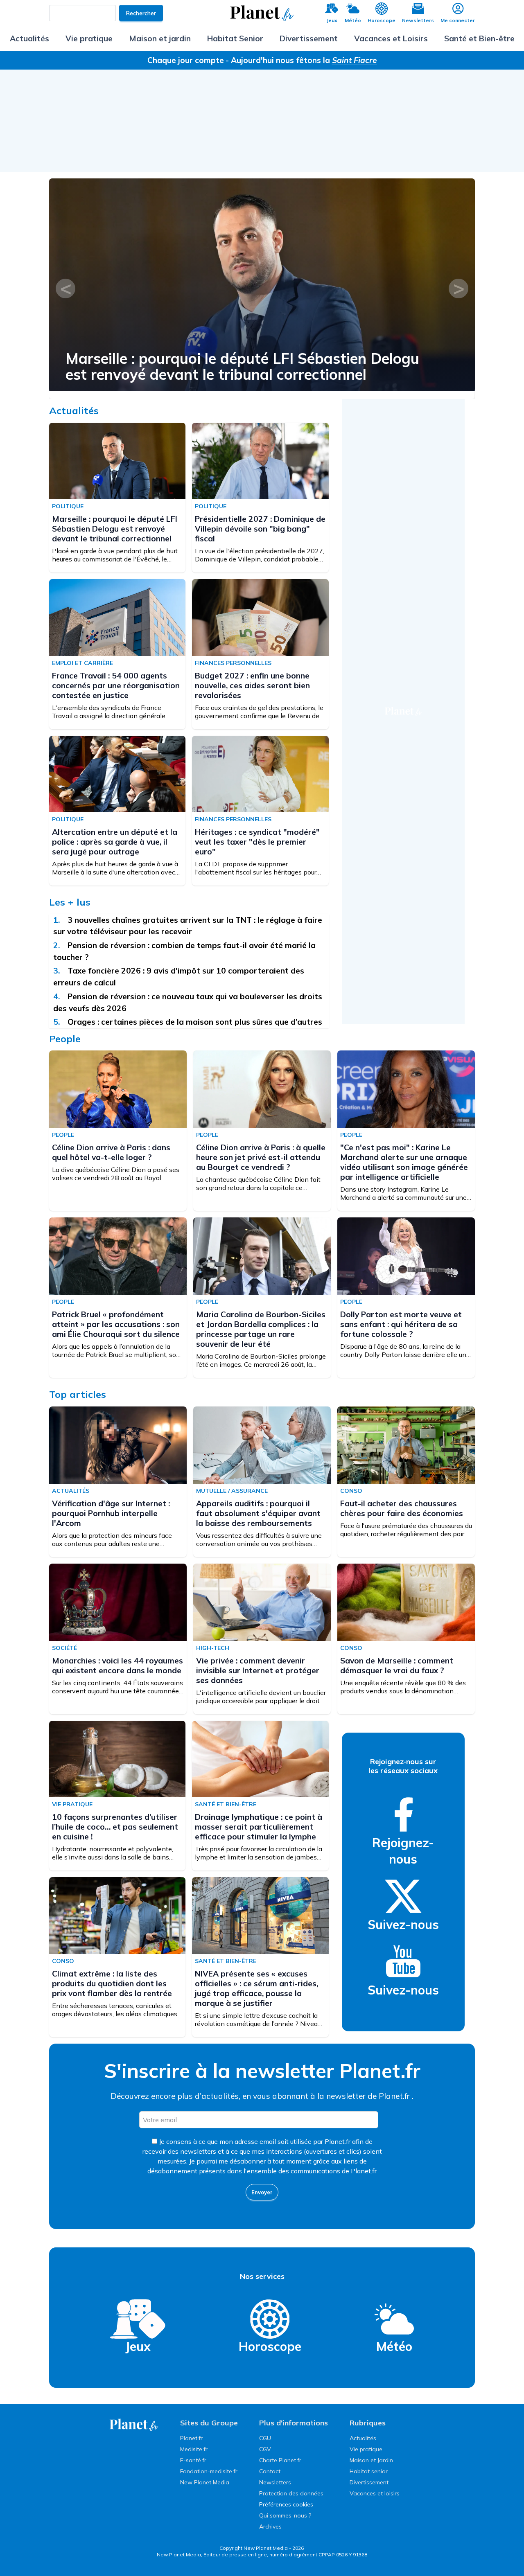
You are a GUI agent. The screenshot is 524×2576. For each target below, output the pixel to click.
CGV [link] (265, 2449)
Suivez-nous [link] (403, 1925)
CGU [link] (265, 2438)
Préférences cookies (286, 2504)
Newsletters (418, 20)
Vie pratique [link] (366, 2449)
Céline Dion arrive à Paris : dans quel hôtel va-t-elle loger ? (111, 1152)
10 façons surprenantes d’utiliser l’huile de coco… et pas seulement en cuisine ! (115, 1827)
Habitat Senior (235, 38)
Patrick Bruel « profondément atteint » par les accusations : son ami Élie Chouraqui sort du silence (116, 1324)
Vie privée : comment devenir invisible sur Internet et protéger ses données (258, 1670)
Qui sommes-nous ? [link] (285, 2515)
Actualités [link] (363, 2438)
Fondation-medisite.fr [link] (209, 2471)
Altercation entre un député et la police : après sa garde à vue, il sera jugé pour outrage (115, 842)
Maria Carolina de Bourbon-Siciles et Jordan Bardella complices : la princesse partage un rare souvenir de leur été (261, 1329)
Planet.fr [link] (191, 2438)
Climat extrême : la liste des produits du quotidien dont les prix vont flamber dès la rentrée (112, 1983)
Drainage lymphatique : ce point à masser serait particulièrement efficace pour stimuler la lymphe (259, 1827)
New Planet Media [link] (205, 2482)
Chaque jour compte (186, 60)
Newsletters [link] (275, 2482)
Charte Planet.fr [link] (280, 2460)
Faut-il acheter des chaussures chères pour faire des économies (402, 1508)
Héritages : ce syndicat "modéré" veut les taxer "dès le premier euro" (257, 842)
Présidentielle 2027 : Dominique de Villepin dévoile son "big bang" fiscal (260, 529)
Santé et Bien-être (479, 38)
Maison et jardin (160, 38)
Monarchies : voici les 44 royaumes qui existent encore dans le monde (117, 1665)
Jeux (332, 20)
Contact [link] (270, 2471)
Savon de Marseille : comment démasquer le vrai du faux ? (397, 1665)
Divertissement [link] (369, 2482)
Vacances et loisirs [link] (375, 2493)
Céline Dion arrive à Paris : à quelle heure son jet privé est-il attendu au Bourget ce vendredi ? (261, 1157)
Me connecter (458, 20)
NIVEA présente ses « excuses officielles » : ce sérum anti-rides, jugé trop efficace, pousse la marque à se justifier (256, 1988)
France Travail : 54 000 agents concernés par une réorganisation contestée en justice (116, 685)
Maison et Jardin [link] (371, 2460)
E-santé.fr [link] (193, 2460)
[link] (403, 1814)
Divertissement (309, 38)
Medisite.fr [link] (194, 2449)
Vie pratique (89, 38)
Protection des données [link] (291, 2493)
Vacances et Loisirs (391, 38)
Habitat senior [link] (369, 2471)
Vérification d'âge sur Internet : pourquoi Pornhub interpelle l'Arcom (111, 1513)
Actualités (29, 38)
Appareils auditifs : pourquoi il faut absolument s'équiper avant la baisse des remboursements (258, 1513)
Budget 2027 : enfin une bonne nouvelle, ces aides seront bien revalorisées (252, 685)
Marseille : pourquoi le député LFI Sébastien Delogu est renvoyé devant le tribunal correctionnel (242, 366)
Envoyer (262, 2192)
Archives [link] (270, 2526)
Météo (353, 20)
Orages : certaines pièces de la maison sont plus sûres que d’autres (196, 1022)
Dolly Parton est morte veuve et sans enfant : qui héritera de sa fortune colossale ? (401, 1324)
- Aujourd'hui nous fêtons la (301, 60)
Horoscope (382, 20)
